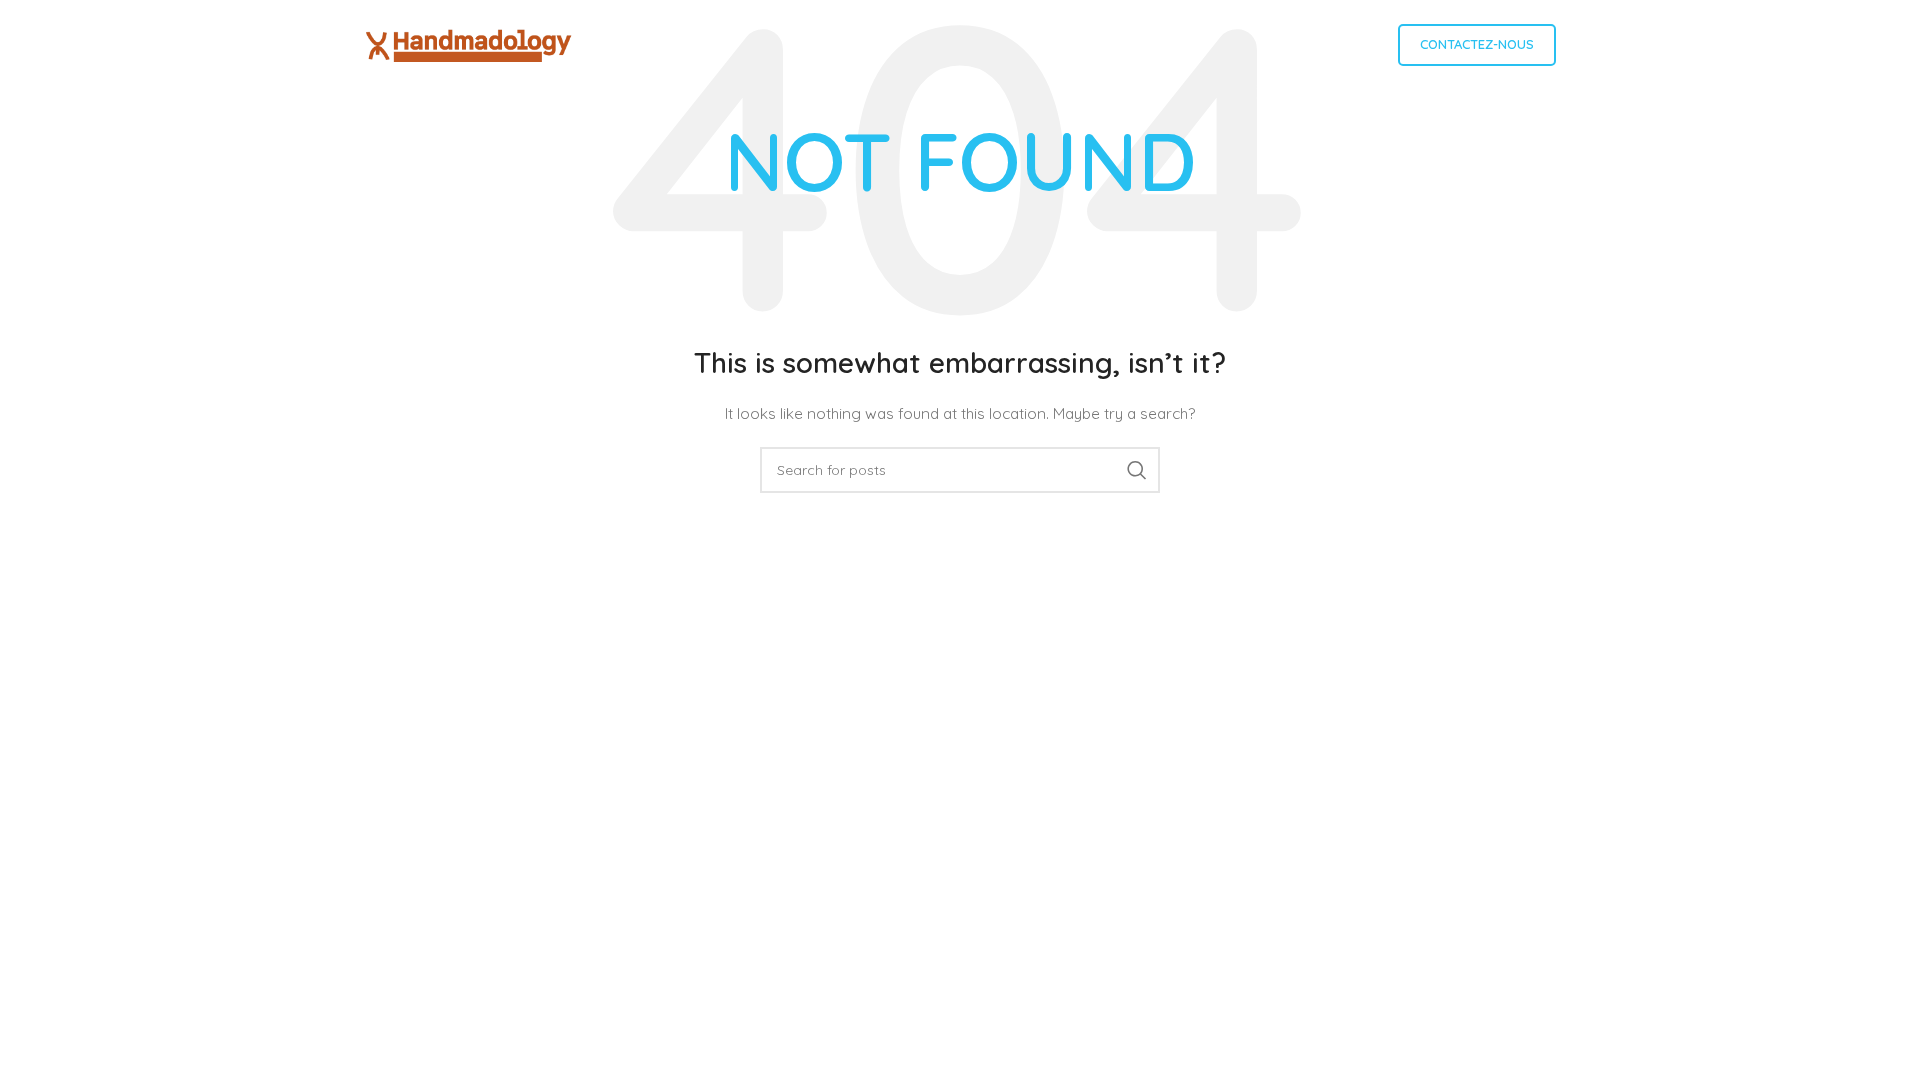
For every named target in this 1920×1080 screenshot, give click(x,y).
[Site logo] (469, 44)
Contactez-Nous (1477, 44)
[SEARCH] (1137, 470)
